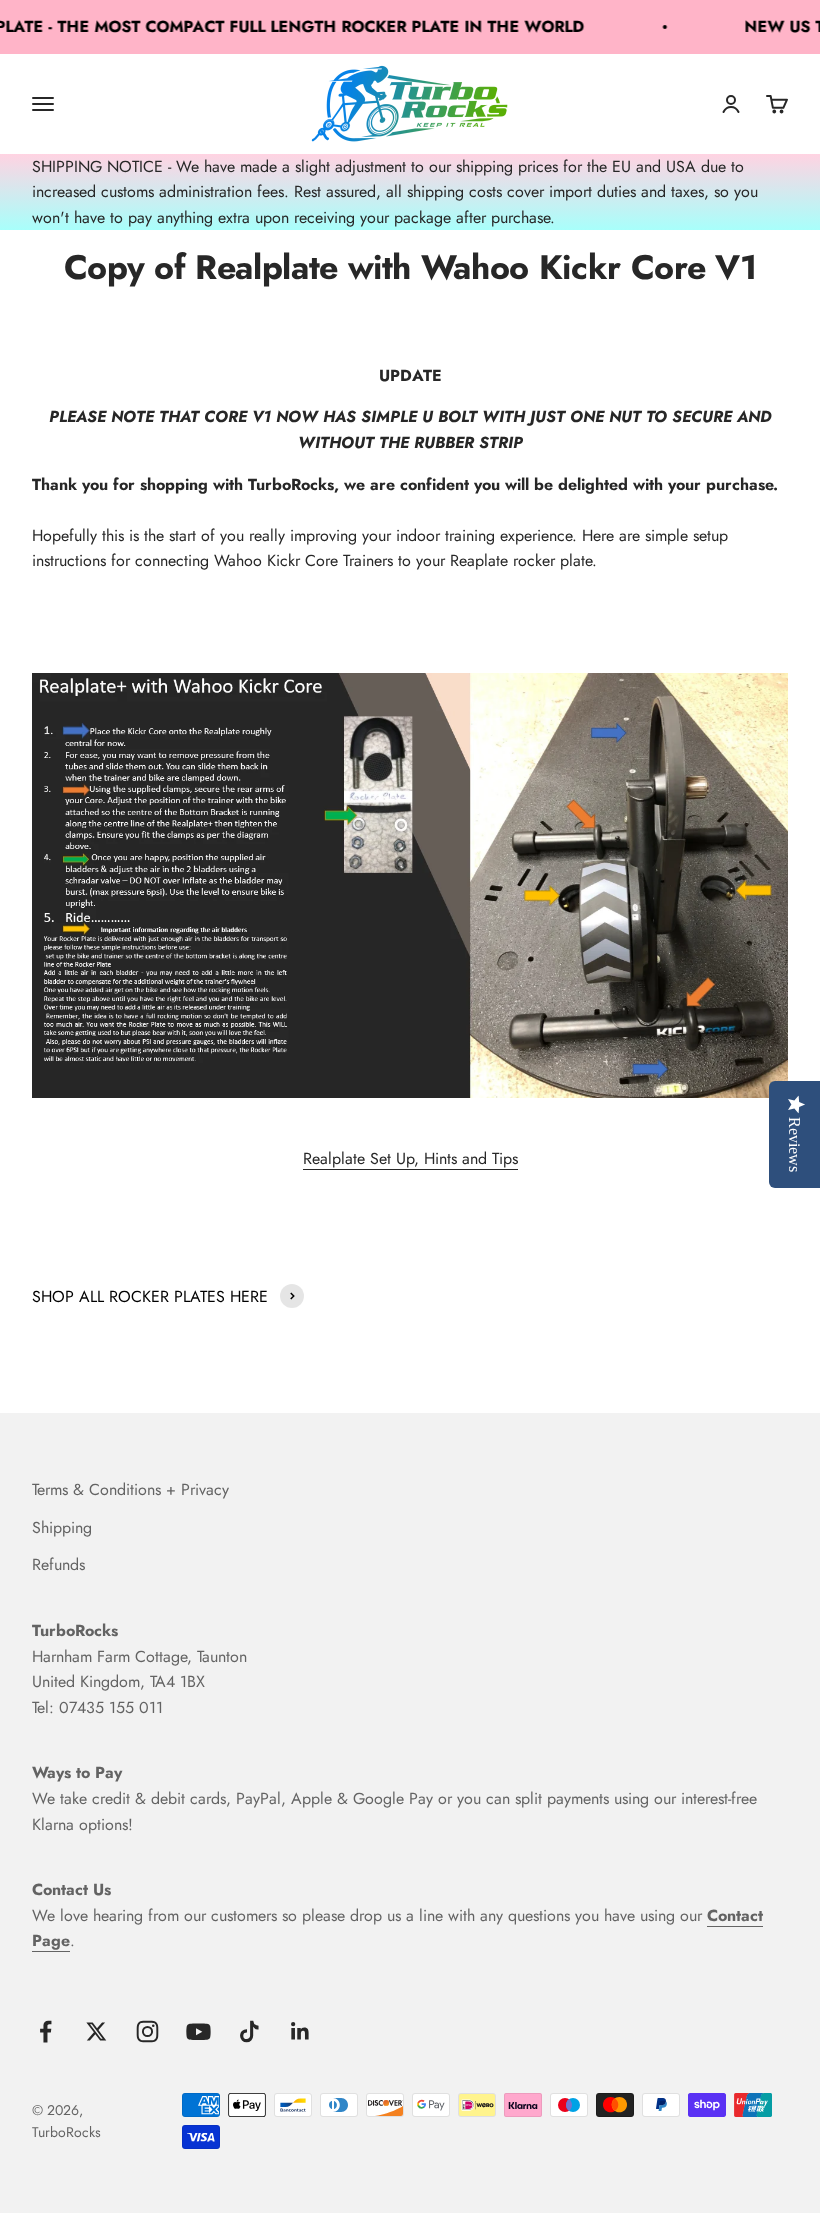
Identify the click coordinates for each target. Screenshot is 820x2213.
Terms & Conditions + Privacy (130, 1489)
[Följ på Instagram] (147, 2031)
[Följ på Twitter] (96, 2031)
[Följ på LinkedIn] (300, 2031)
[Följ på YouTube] (198, 2031)
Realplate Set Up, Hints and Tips (410, 1158)
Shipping (62, 1527)
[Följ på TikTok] (249, 2031)
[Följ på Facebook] (45, 2031)
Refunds (58, 1564)
